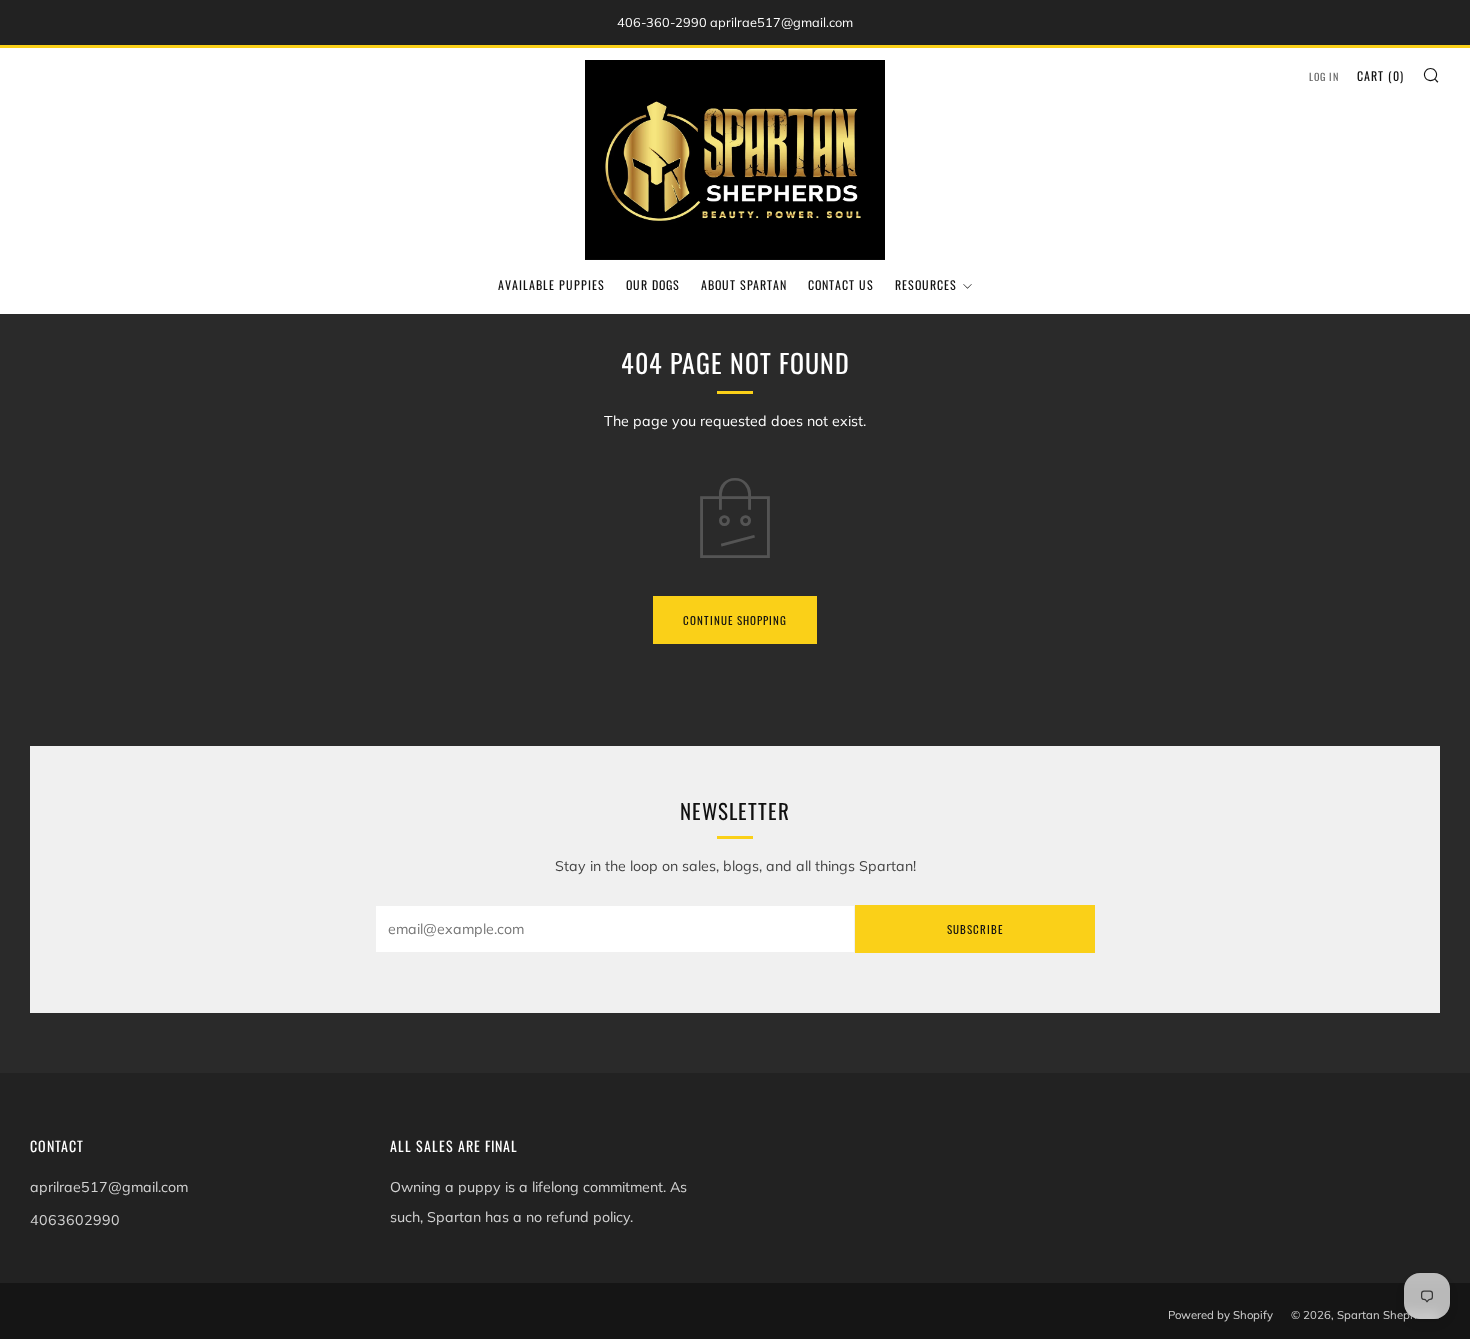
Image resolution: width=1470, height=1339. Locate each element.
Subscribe (975, 929)
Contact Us (841, 284)
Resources (926, 284)
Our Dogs (653, 284)
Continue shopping (735, 620)
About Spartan (744, 284)
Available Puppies (551, 284)
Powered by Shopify (1220, 1315)
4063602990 (75, 1220)
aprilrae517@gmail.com (109, 1187)
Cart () (1380, 75)
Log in (1324, 76)
